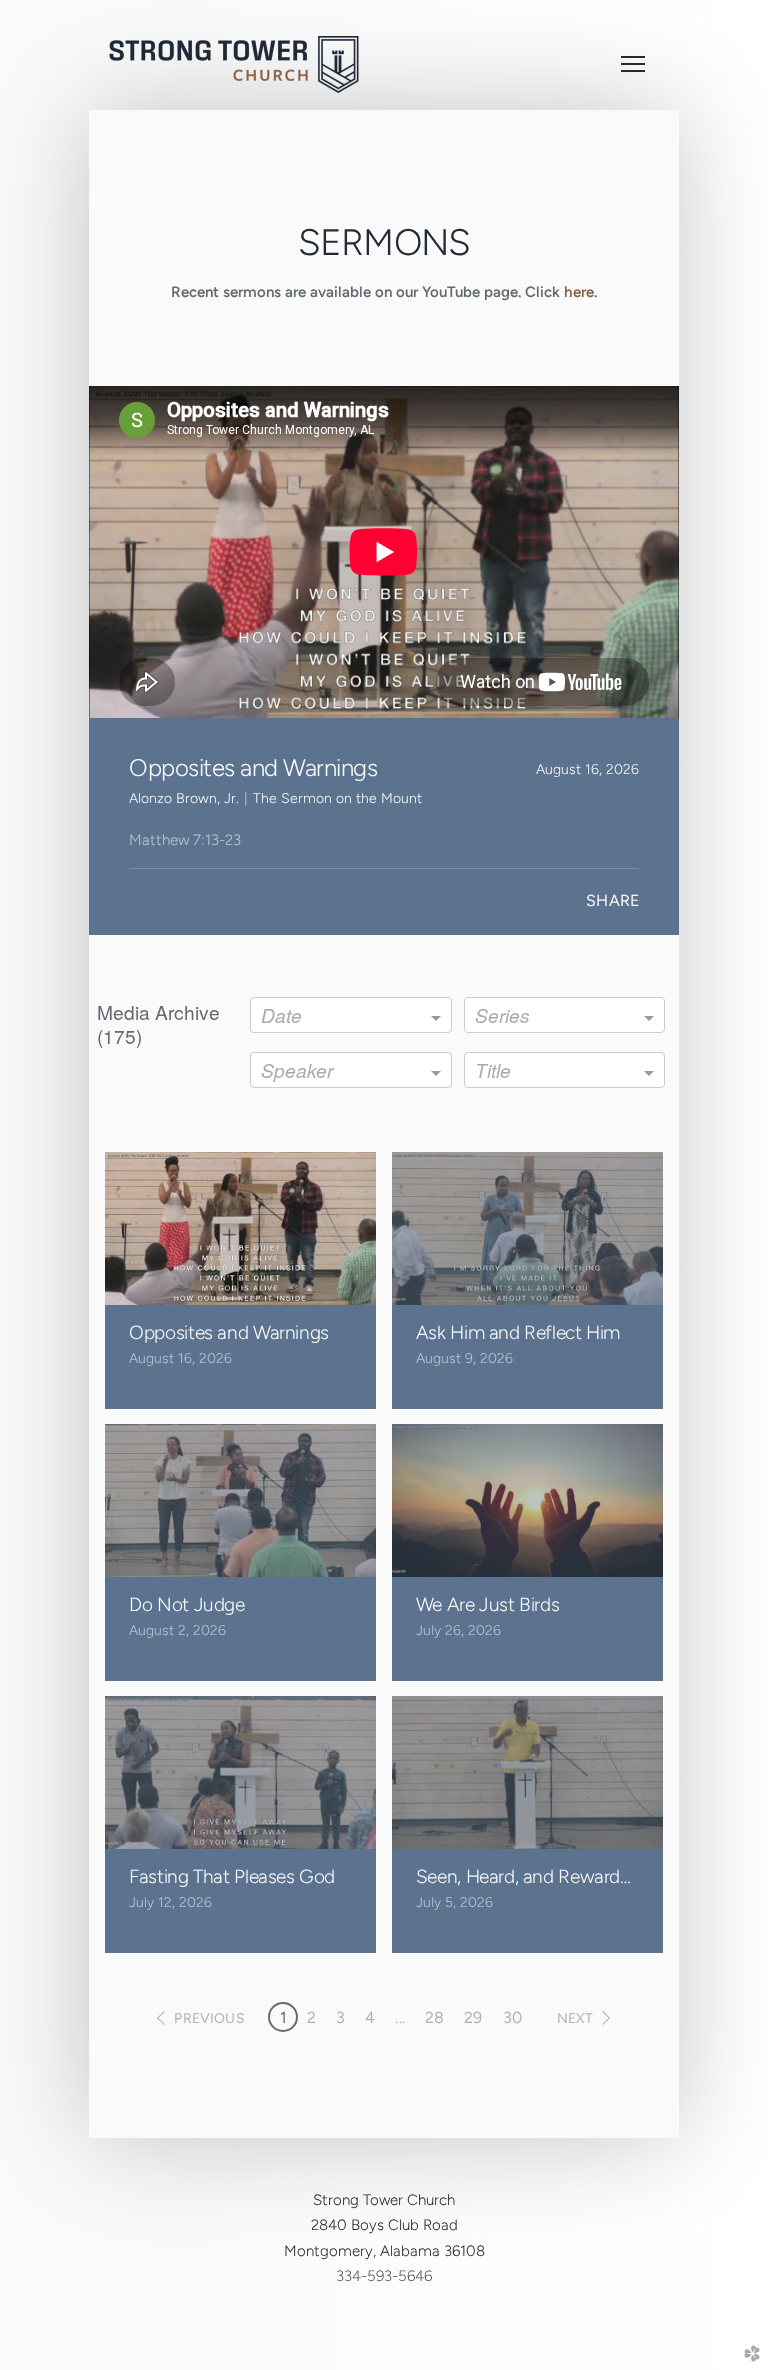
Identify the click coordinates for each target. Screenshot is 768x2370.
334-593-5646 (384, 2276)
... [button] (399, 2017)
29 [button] (473, 2017)
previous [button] (209, 2018)
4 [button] (370, 2017)
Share (612, 900)
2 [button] (311, 2017)
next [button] (575, 2018)
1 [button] (283, 2017)
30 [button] (512, 2017)
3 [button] (340, 2017)
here (579, 292)
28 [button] (434, 2017)
